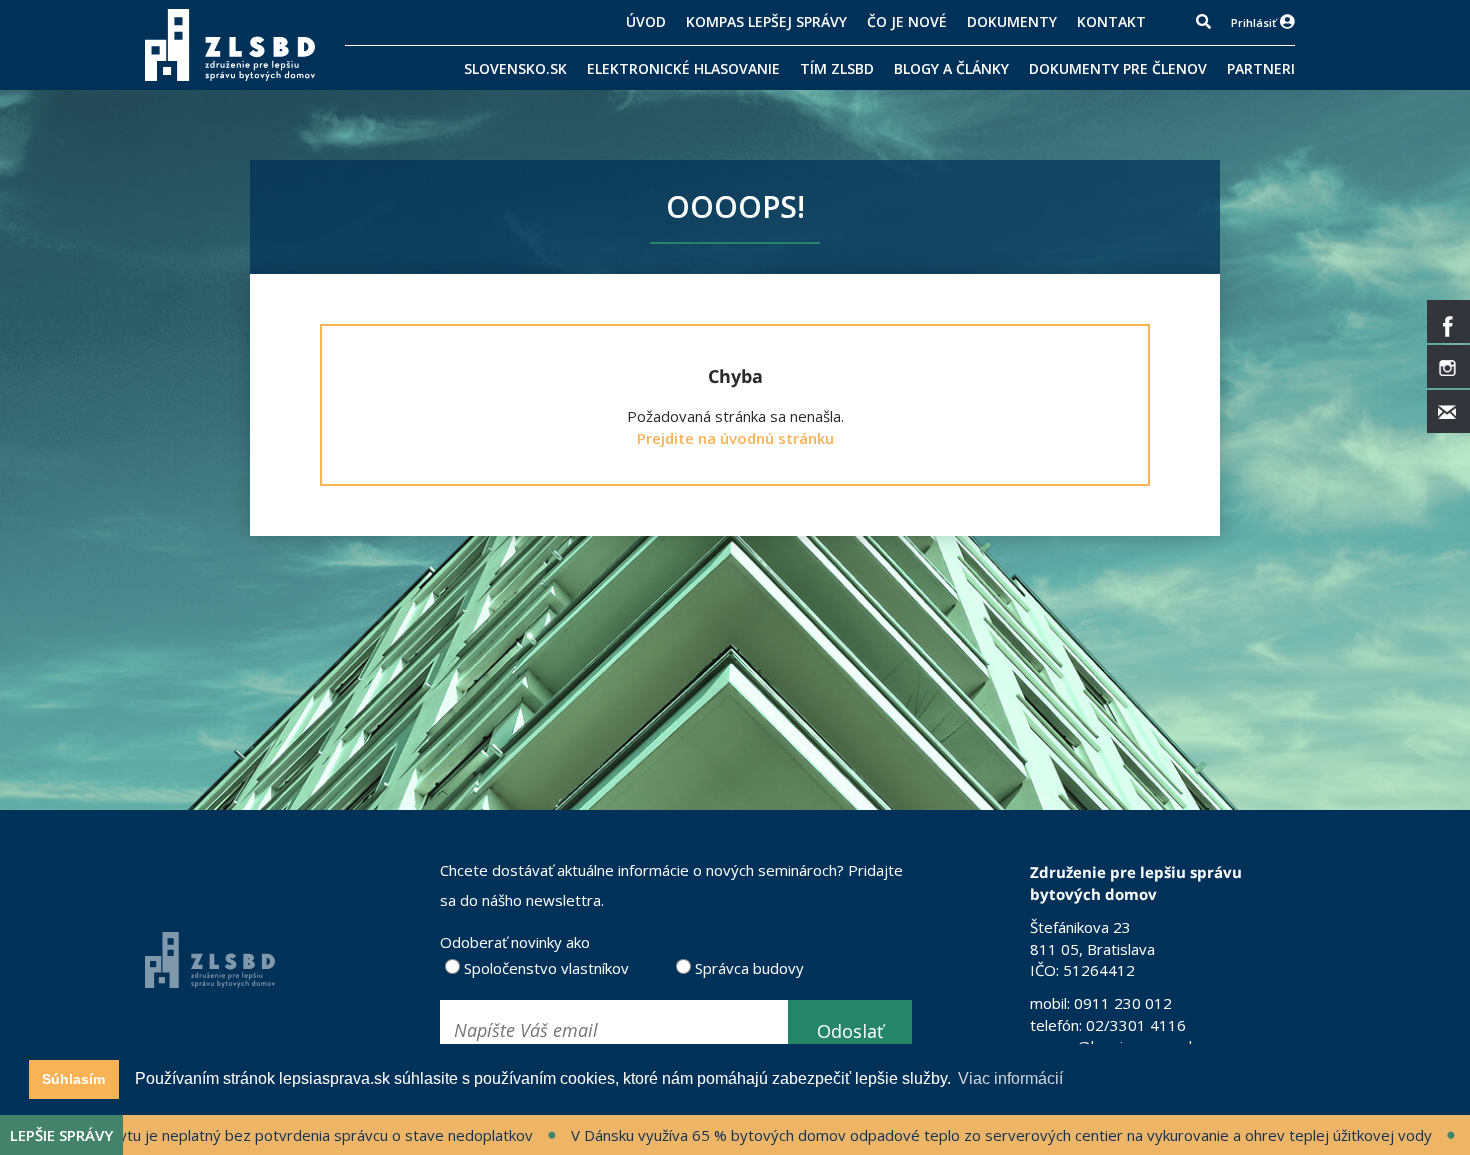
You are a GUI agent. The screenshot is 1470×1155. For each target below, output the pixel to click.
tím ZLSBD (837, 68)
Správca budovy (747, 968)
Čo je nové (907, 21)
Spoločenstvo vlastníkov (544, 968)
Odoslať (850, 1031)
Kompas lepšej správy (766, 21)
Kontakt (1111, 21)
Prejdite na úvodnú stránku (735, 438)
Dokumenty (1012, 21)
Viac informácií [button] (1010, 1078)
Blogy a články (951, 68)
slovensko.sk (515, 68)
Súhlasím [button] (73, 1079)
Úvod (646, 21)
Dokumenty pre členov (1118, 68)
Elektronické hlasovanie (683, 68)
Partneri (1261, 68)
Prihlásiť (1253, 22)
